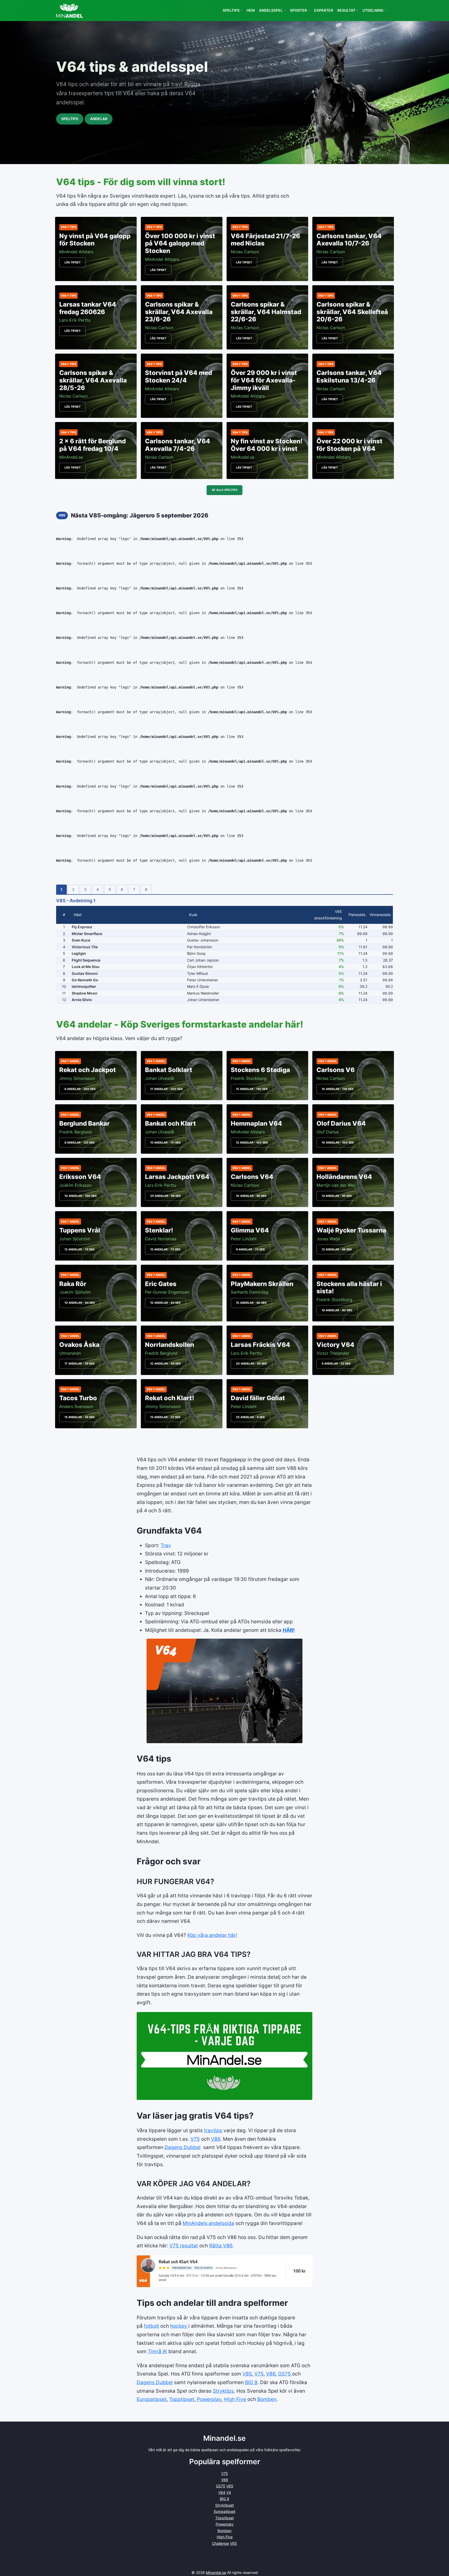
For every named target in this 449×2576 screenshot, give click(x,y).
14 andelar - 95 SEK (337, 1196)
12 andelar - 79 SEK (80, 1249)
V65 (230, 2486)
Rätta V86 (221, 2246)
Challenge (220, 2543)
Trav (166, 1545)
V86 (216, 2139)
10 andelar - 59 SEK (166, 1364)
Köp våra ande (204, 1935)
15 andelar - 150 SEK (252, 1089)
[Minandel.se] (70, 11)
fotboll (151, 2326)
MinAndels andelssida (208, 2223)
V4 (229, 2492)
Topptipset (182, 2399)
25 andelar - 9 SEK (250, 1417)
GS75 (285, 2374)
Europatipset (152, 2399)
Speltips (231, 10)
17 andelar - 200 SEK (167, 1089)
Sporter (298, 10)
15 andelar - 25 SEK (165, 1417)
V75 (195, 2139)
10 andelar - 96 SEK (251, 1196)
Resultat (346, 10)
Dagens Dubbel (183, 2147)
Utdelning (373, 10)
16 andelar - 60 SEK (337, 1310)
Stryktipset (224, 2505)
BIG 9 (251, 2382)
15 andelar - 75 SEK (165, 1249)
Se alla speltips (224, 490)
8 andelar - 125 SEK (80, 1143)
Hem (251, 10)
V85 (247, 2374)
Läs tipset (72, 262)
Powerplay (209, 2399)
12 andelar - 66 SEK (337, 1249)
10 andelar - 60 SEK (251, 1303)
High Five (235, 2399)
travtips (213, 2130)
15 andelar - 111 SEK (166, 1143)
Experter (324, 10)
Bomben (267, 2399)
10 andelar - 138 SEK (338, 1089)
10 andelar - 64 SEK (80, 1303)
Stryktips (223, 2391)
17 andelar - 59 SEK (80, 1364)
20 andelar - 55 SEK (252, 1364)
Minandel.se (216, 2572)
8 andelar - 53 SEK (336, 1364)
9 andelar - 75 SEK (250, 1249)
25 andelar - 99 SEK (166, 1196)
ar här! (230, 1935)
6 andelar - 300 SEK (80, 1089)
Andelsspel (271, 10)
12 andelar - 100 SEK (252, 1143)
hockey (179, 2326)
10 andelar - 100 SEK (338, 1143)
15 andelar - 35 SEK (80, 1417)
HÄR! (289, 1630)
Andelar (99, 119)
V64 (222, 2492)
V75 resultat (184, 2246)
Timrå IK (157, 2351)
